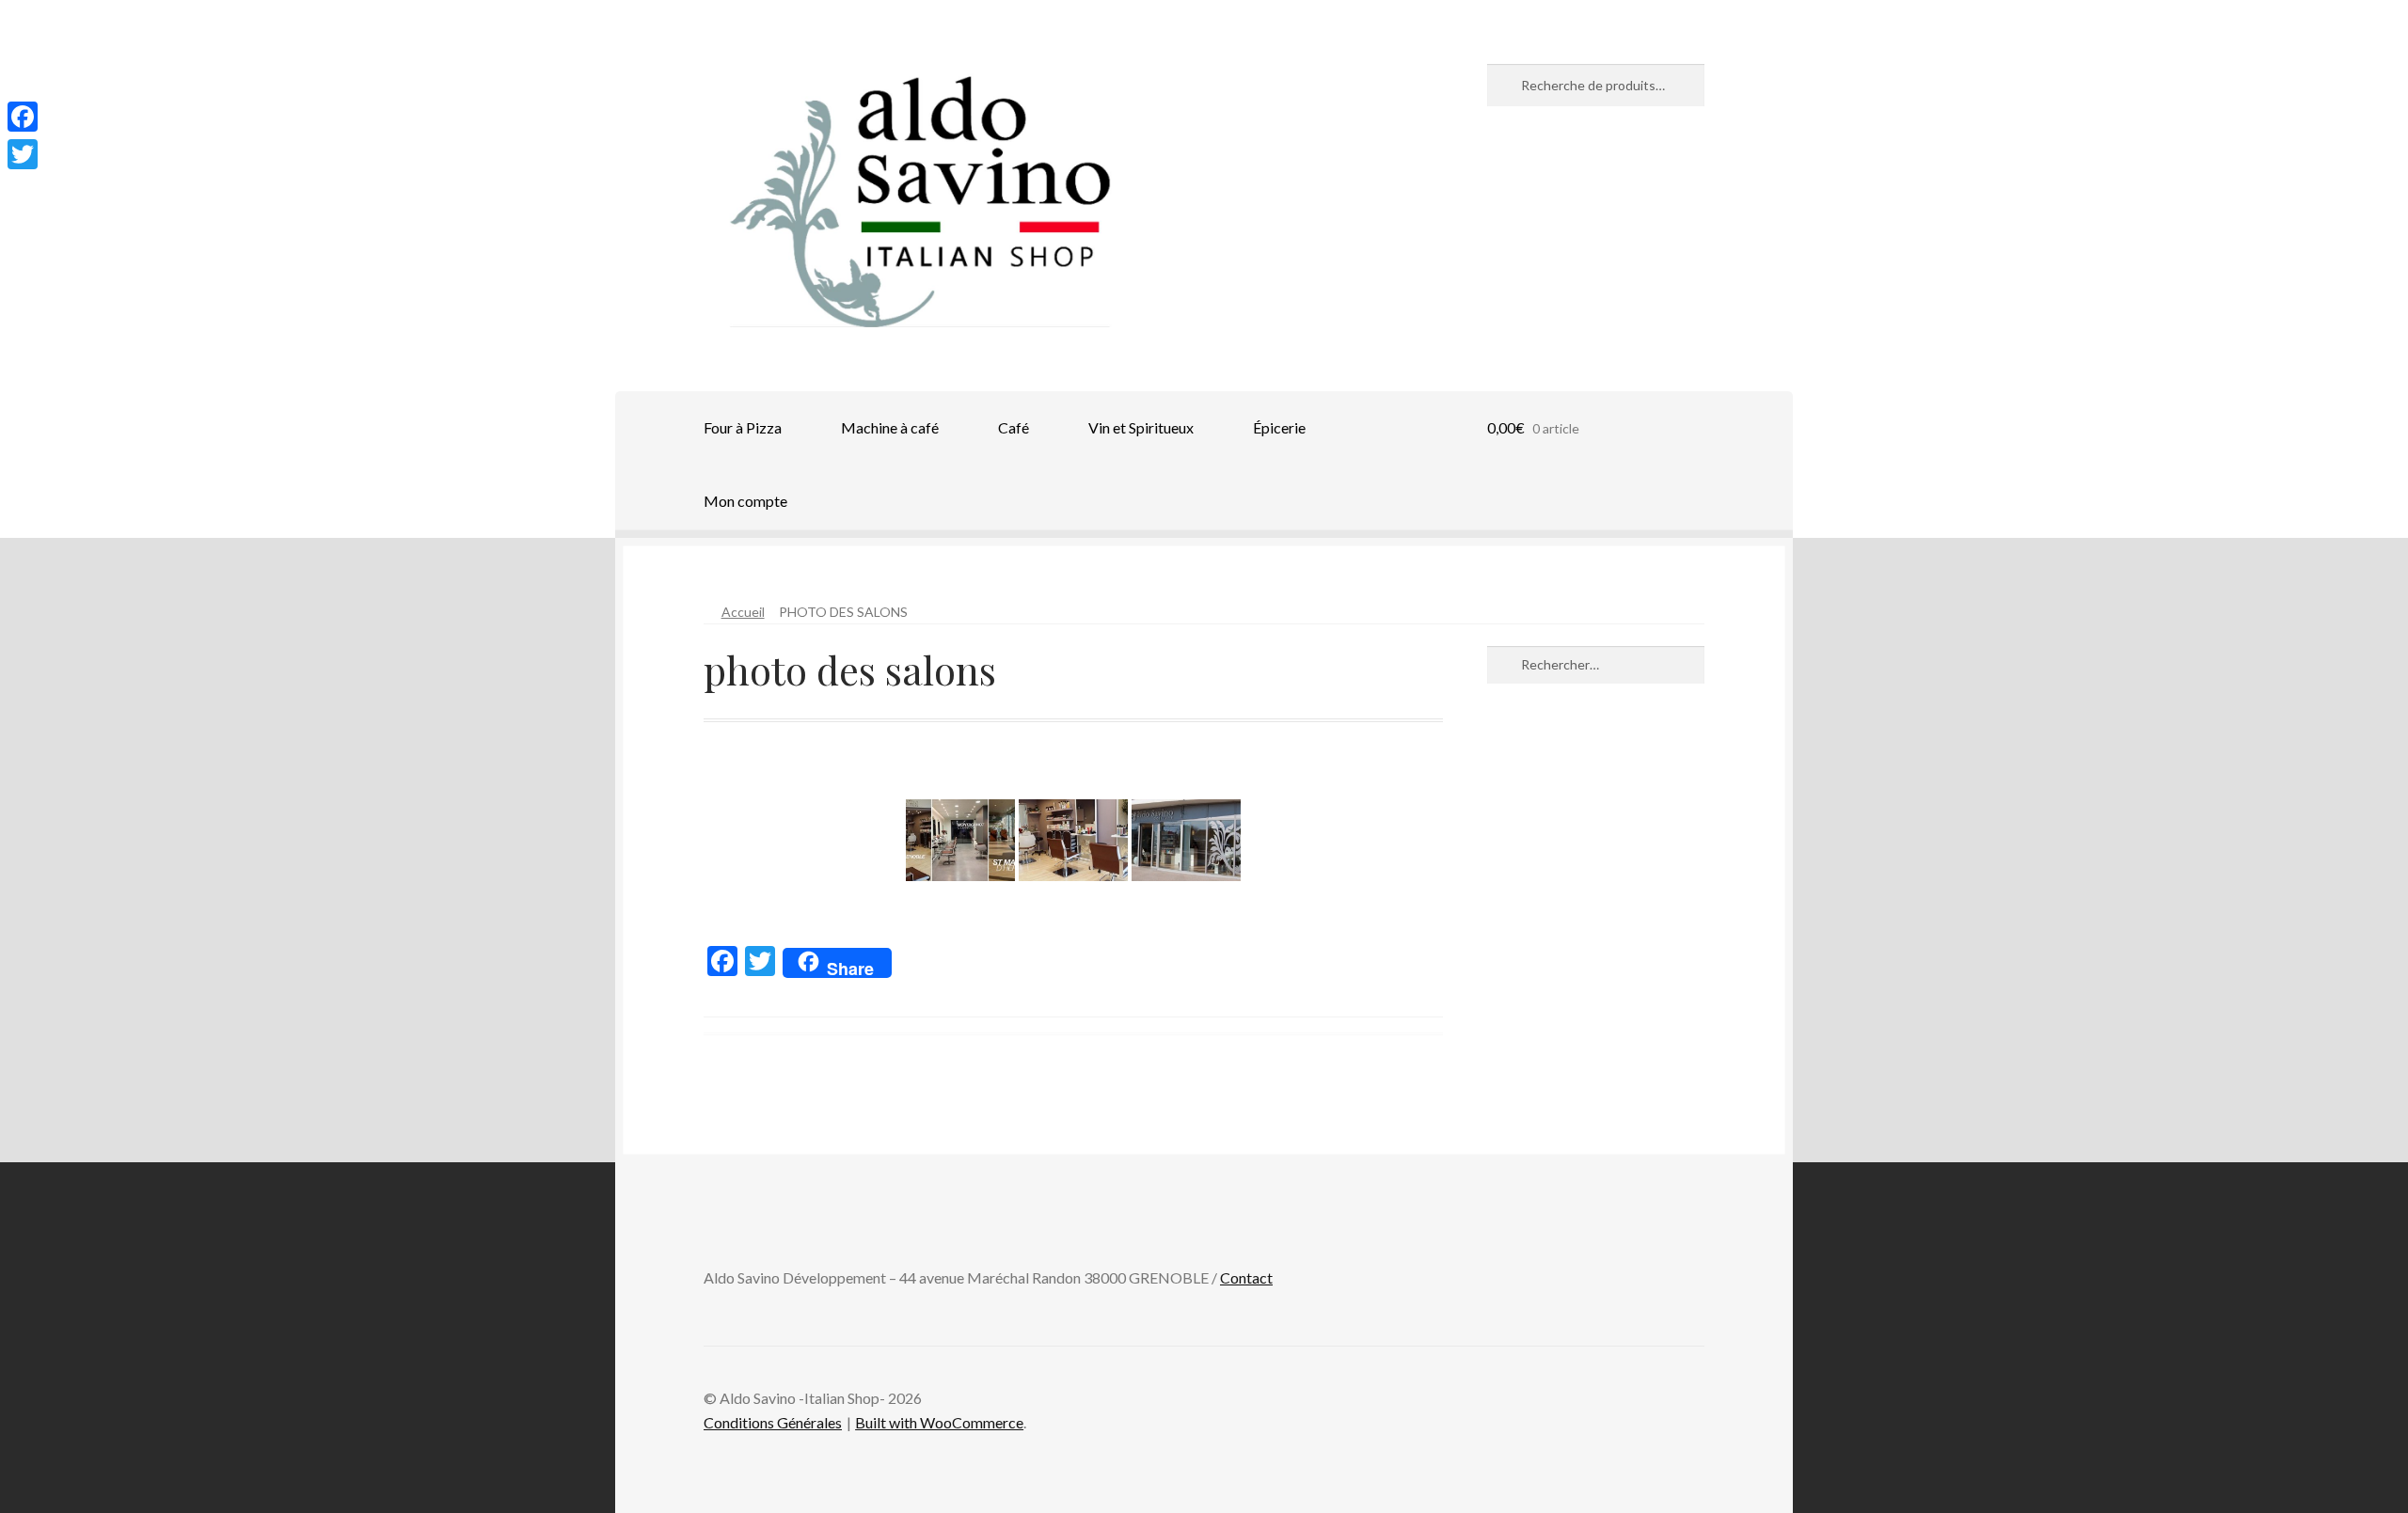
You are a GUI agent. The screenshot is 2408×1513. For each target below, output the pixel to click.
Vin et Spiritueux (1141, 427)
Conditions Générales (773, 1422)
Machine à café (890, 427)
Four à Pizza (743, 427)
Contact (1246, 1277)
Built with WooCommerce (939, 1422)
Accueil (743, 612)
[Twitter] (23, 154)
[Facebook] (23, 117)
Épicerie (1279, 427)
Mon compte (745, 501)
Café (1014, 427)
